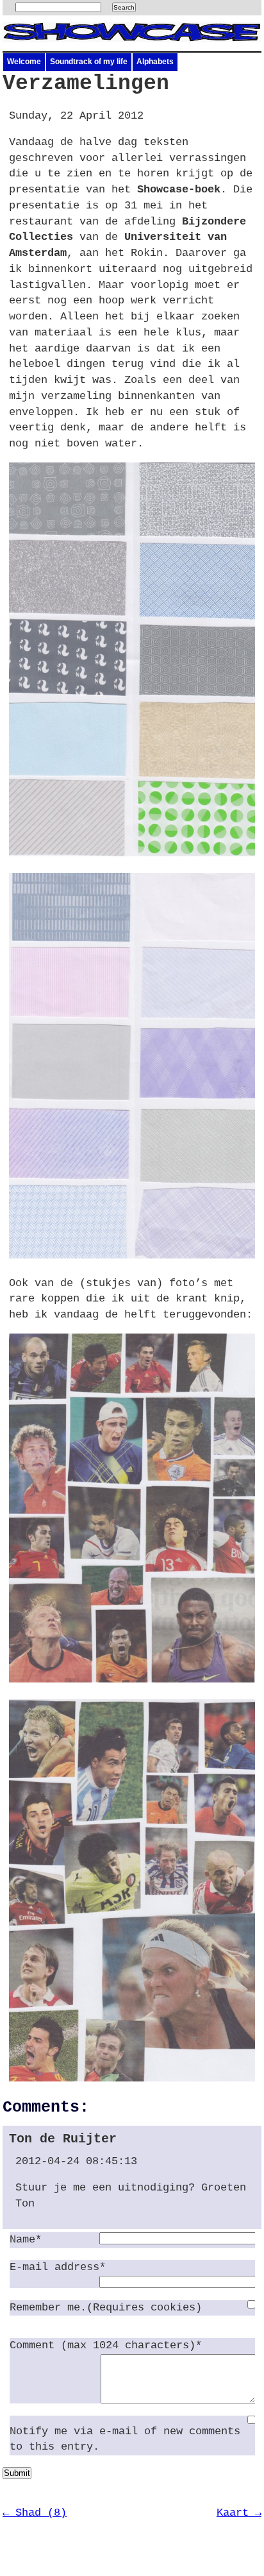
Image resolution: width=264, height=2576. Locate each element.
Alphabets (155, 62)
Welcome (24, 62)
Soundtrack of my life (89, 62)
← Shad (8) (35, 2513)
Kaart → (239, 2513)
